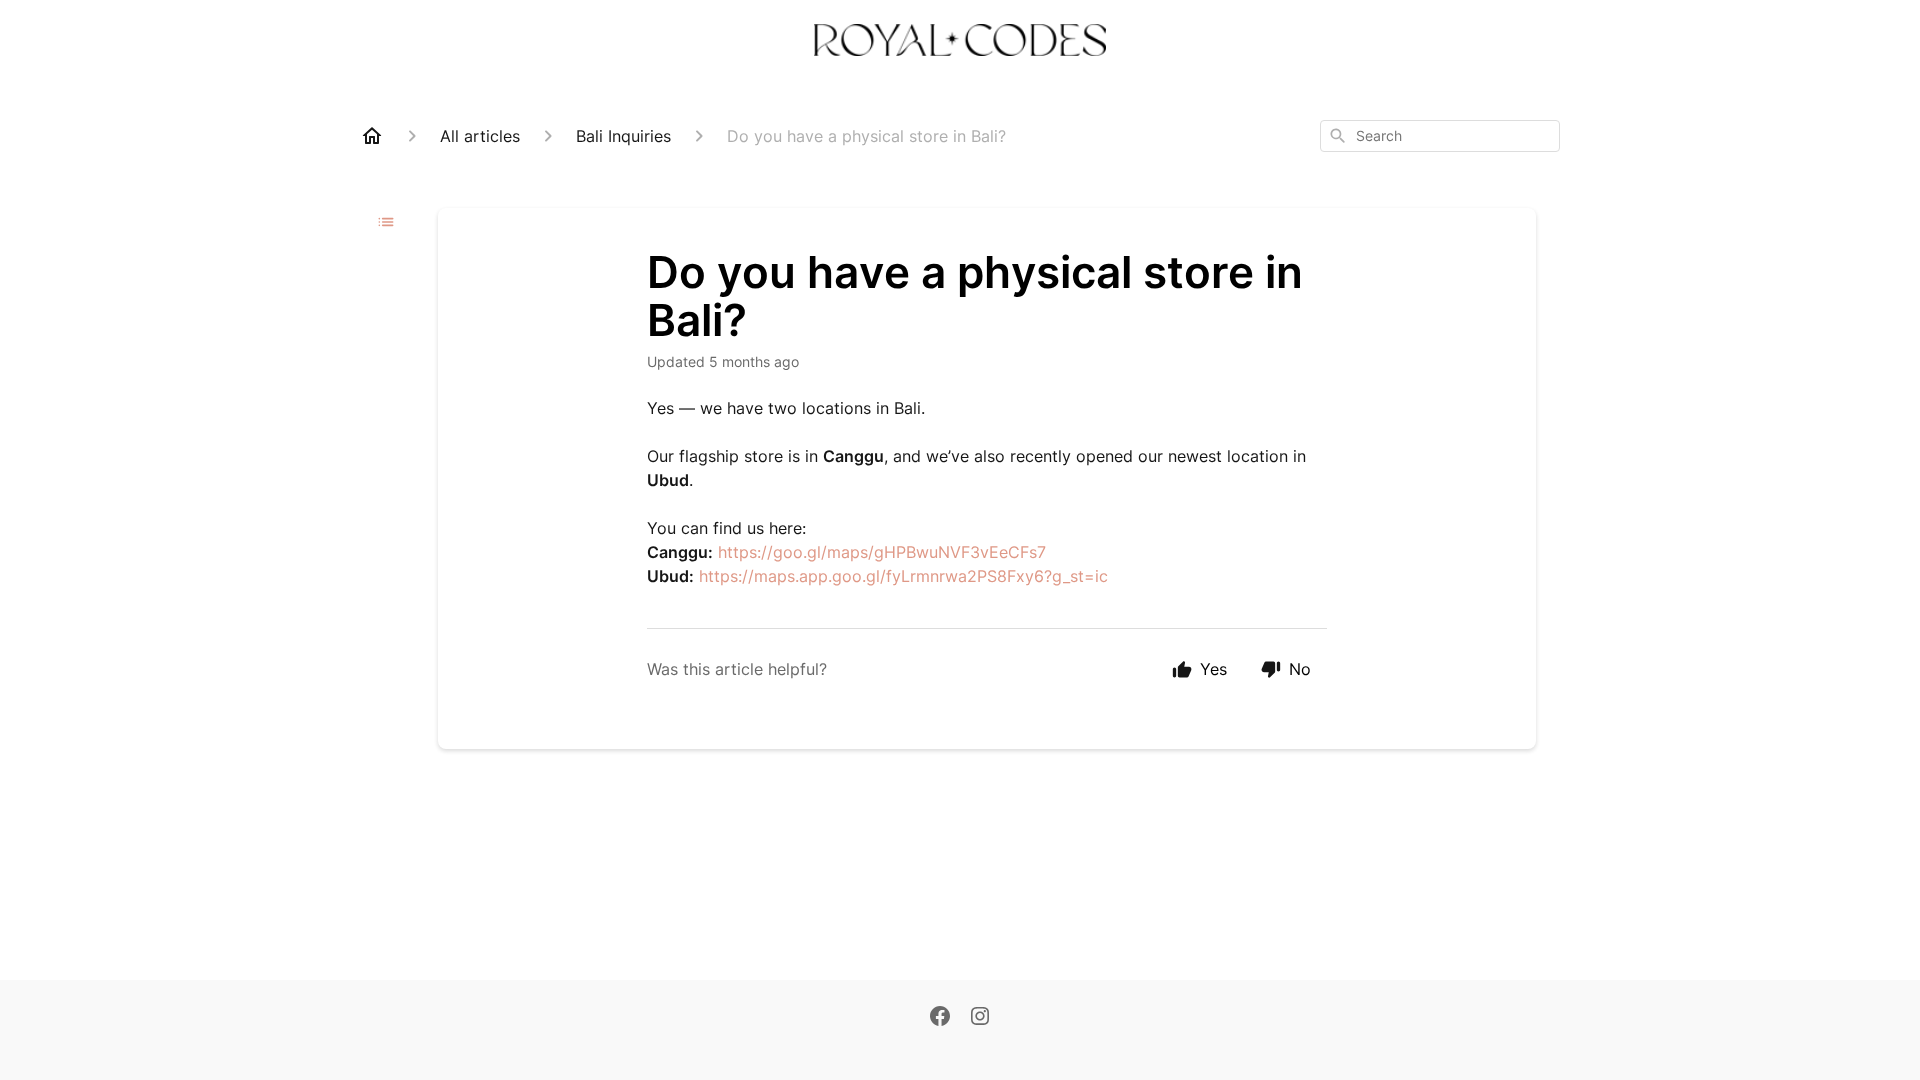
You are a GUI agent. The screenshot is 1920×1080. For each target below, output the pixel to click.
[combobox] (1440, 136)
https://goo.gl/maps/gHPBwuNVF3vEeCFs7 (882, 552)
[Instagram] (980, 1018)
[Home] (372, 136)
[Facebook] (940, 1018)
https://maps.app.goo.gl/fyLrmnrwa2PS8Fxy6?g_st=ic (903, 576)
